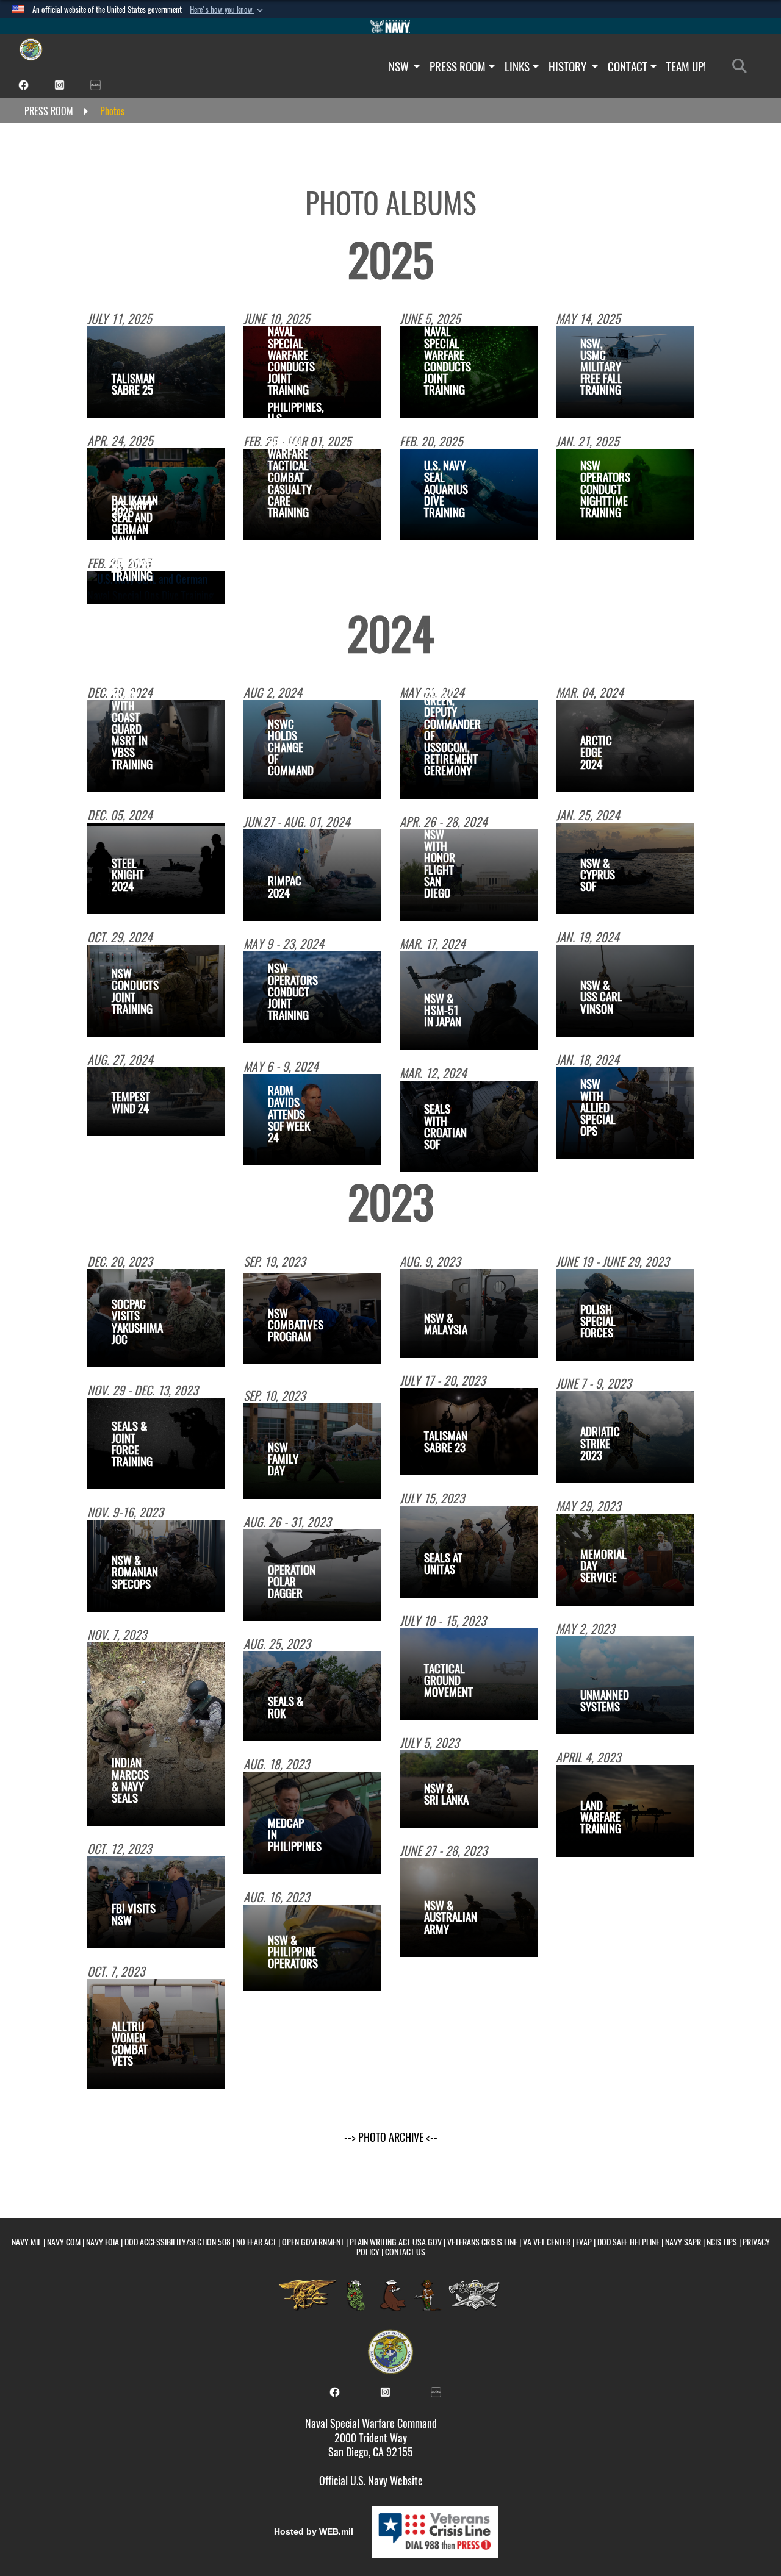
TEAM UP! (686, 66)
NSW (400, 66)
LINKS (517, 66)
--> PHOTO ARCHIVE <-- (391, 2137)
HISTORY (569, 66)
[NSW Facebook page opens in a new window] (23, 84)
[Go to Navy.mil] (390, 26)
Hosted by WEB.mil (314, 2531)
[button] (228, 10)
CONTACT (628, 66)
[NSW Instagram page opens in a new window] (59, 84)
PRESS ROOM (458, 66)
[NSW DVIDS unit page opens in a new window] (95, 84)
